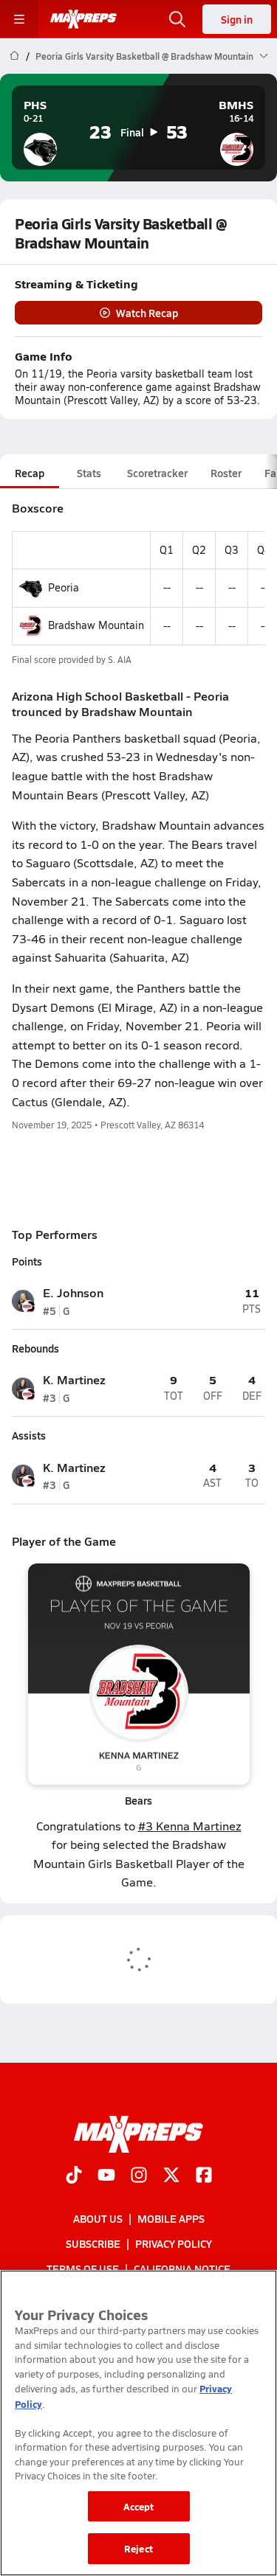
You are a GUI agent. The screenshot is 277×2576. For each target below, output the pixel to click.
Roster (226, 473)
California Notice (182, 2268)
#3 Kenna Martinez (190, 1826)
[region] (138, 2423)
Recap (30, 473)
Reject (138, 2548)
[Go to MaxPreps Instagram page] (139, 2176)
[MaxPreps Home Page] (14, 56)
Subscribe (93, 2243)
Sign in (237, 19)
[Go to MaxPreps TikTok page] (74, 2176)
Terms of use (83, 2268)
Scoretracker (157, 473)
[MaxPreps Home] (83, 19)
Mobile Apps (171, 2218)
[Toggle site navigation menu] (19, 19)
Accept (139, 2506)
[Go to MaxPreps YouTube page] (106, 2176)
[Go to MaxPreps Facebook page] (204, 2176)
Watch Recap (147, 313)
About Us (98, 2218)
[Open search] (177, 19)
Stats (89, 473)
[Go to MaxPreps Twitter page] (171, 2176)
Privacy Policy (174, 2243)
